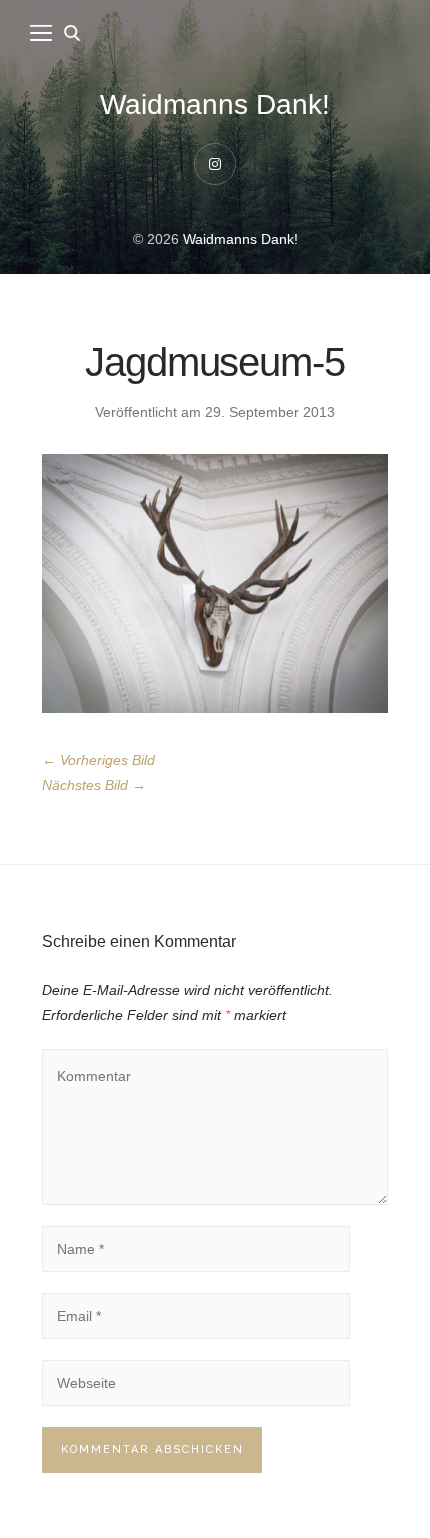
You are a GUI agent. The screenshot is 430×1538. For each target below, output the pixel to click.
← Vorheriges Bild (98, 760)
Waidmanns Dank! (215, 104)
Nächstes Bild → (94, 785)
